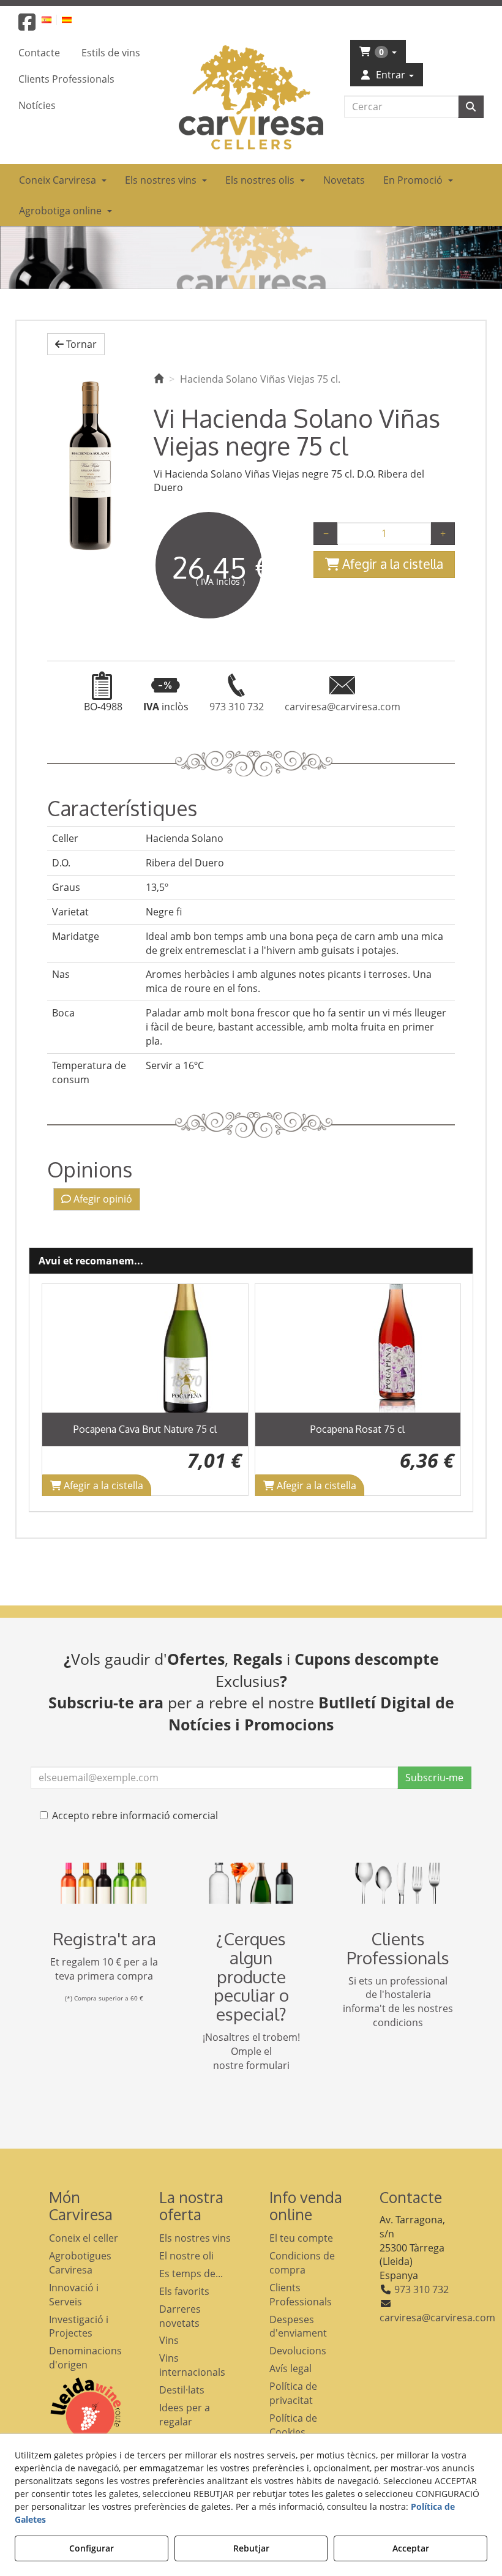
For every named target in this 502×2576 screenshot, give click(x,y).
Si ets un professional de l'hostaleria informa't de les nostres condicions (398, 2002)
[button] (27, 26)
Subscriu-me (434, 1778)
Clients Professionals (398, 1948)
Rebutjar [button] (251, 2548)
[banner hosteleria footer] (398, 1883)
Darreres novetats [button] (180, 2316)
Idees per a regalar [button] (185, 2415)
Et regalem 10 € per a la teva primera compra (104, 1969)
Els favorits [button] (184, 2291)
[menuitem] (54, 19)
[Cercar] (471, 107)
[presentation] (61, 1390)
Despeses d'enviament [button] (298, 2326)
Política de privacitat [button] (293, 2393)
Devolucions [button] (298, 2351)
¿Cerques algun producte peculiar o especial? (251, 1976)
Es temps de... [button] (191, 2274)
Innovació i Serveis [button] (74, 2295)
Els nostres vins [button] (195, 2238)
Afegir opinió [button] (102, 1199)
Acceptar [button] (411, 2548)
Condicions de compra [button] (302, 2263)
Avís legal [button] (290, 2368)
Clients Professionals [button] (301, 2295)
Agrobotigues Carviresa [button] (80, 2263)
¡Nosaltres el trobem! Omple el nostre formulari (251, 2051)
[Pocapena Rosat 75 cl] (358, 1348)
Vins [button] (169, 2340)
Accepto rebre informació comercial (135, 1816)
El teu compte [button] (301, 2238)
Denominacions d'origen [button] (85, 2358)
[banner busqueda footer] (251, 1883)
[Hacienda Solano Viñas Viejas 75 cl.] (91, 463)
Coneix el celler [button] (84, 2238)
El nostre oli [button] (186, 2256)
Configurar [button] (92, 2548)
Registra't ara (104, 1939)
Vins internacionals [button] (192, 2365)
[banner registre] (104, 1883)
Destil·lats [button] (182, 2390)
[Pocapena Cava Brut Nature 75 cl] (145, 1348)
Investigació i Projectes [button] (79, 2326)
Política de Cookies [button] (293, 2425)
